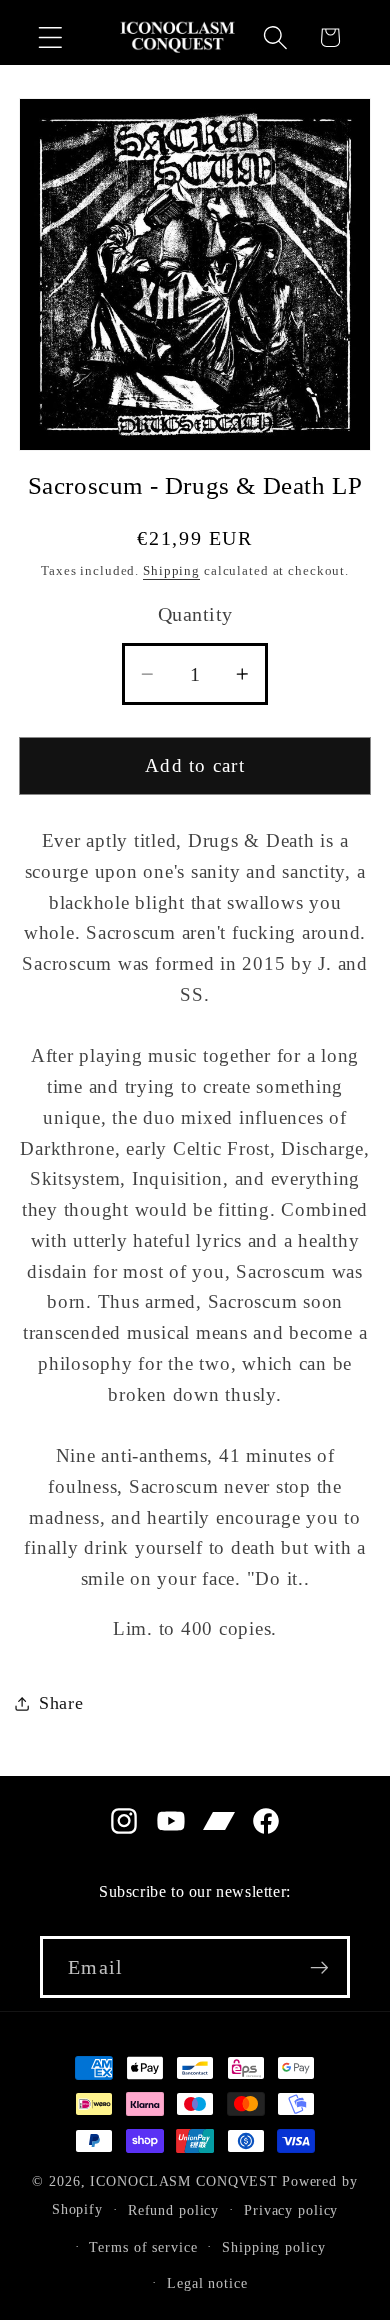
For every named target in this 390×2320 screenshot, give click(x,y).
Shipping (171, 571)
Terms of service (143, 2247)
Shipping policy (273, 2247)
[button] (50, 37)
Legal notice (207, 2283)
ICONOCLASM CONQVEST (184, 2181)
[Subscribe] (319, 1967)
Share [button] (61, 1703)
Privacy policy (291, 2210)
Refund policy (173, 2210)
